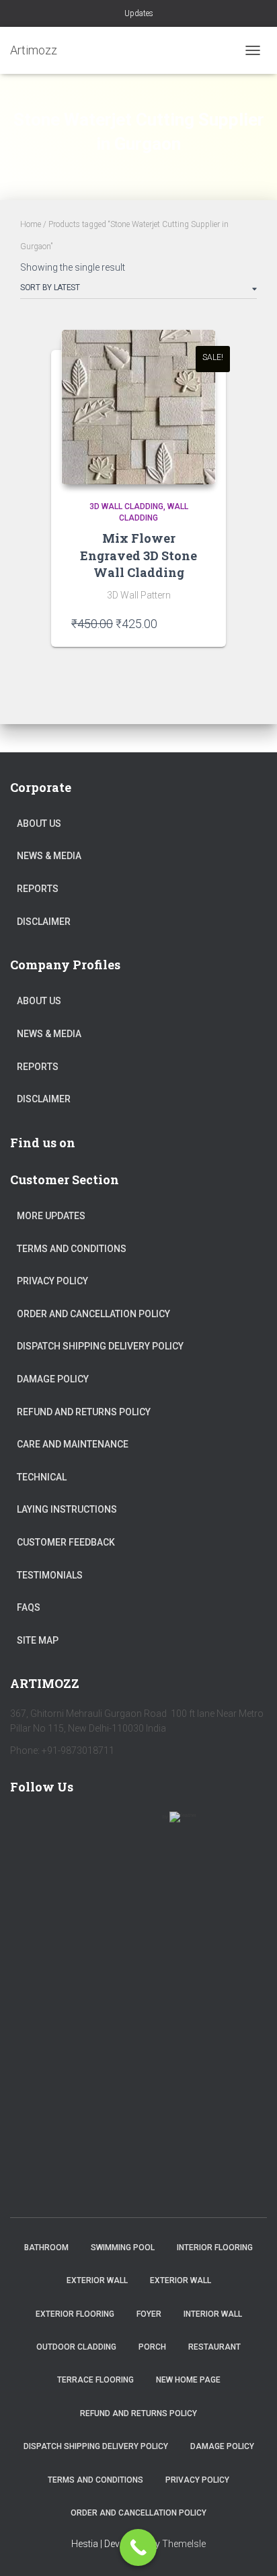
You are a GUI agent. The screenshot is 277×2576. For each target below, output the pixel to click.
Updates (139, 13)
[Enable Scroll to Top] (250, 2549)
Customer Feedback (66, 1542)
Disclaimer (44, 922)
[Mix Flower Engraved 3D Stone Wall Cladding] (138, 407)
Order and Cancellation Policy (93, 1314)
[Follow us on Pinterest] (104, 1825)
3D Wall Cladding (126, 506)
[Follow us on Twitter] (65, 1825)
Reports (38, 889)
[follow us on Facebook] (26, 1825)
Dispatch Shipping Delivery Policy (100, 1346)
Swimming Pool (123, 2248)
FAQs (29, 1607)
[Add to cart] (199, 623)
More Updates (51, 1216)
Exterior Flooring (75, 2314)
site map (38, 1640)
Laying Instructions (67, 1509)
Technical (42, 1477)
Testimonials (50, 1575)
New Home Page (188, 2380)
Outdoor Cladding (76, 2347)
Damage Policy (53, 1379)
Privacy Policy (52, 1281)
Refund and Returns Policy (84, 1412)
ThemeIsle (184, 2544)
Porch (152, 2347)
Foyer (149, 2314)
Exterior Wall (97, 2280)
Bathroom (46, 2248)
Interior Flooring (215, 2248)
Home (31, 224)
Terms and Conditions (72, 1249)
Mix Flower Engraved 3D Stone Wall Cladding (138, 555)
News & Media (49, 856)
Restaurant (214, 2347)
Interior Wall (213, 2314)
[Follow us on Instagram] (143, 1825)
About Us (39, 824)
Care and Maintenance (73, 1444)
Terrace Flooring (95, 2380)
